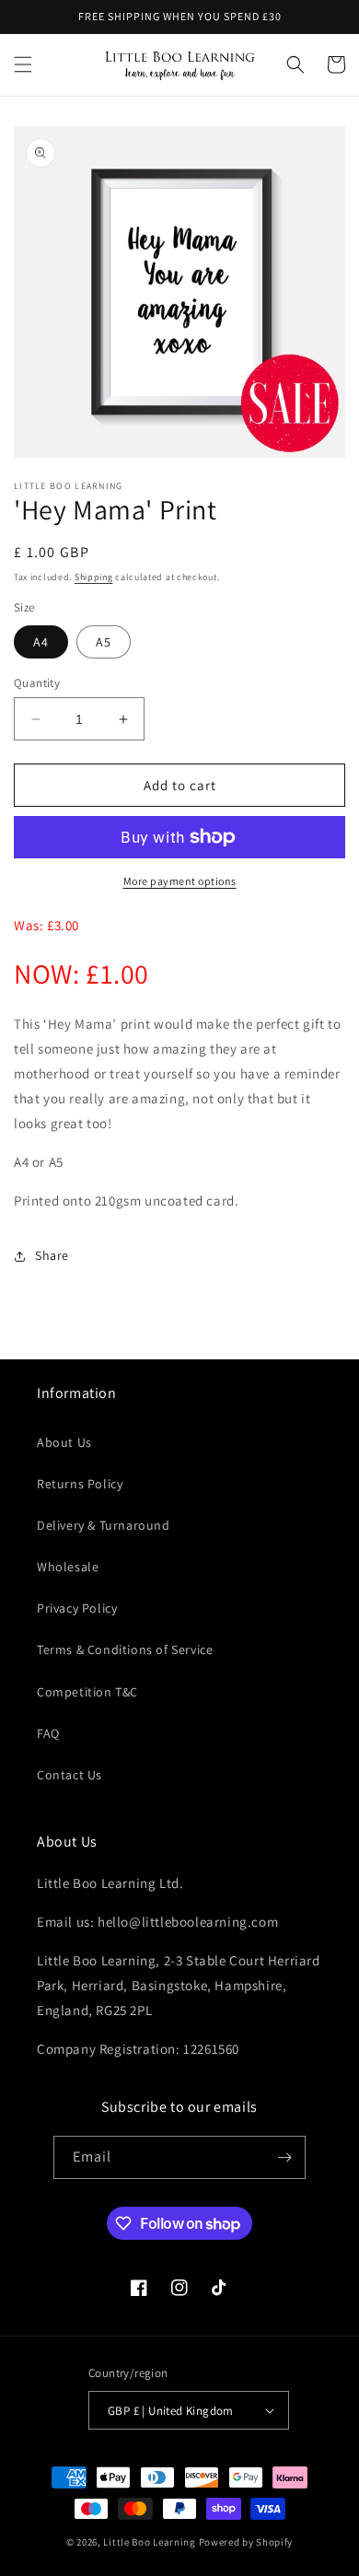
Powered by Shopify (246, 2542)
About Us (64, 1442)
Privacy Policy (77, 1608)
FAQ (48, 1733)
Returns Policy (80, 1484)
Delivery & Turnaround (104, 1525)
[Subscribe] (284, 2157)
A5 (104, 642)
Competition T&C (87, 1692)
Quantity (37, 683)
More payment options (180, 881)
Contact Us (69, 1775)
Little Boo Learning (149, 2542)
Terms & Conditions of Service (125, 1649)
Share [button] (52, 1255)
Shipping (94, 577)
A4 (41, 642)
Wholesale (68, 1567)
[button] (23, 64)
